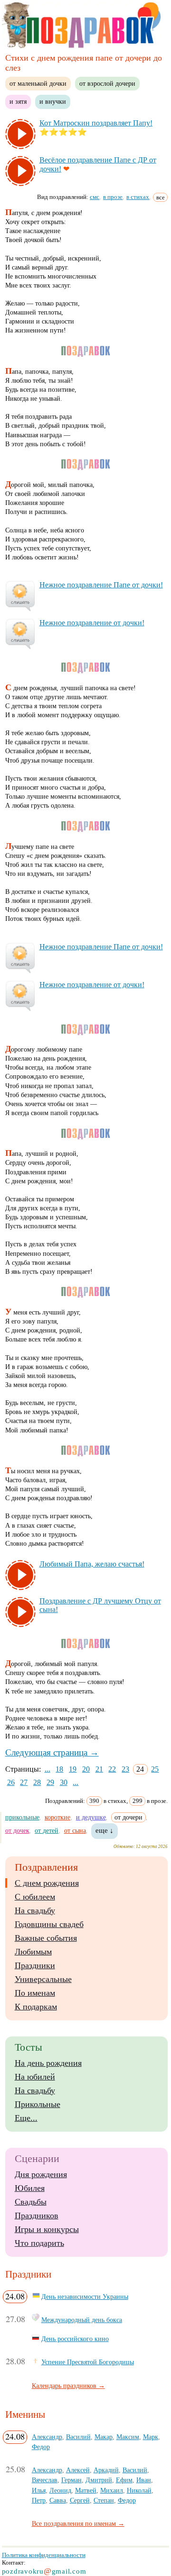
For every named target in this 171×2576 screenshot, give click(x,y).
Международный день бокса (82, 2320)
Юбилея (30, 2188)
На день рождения (48, 2063)
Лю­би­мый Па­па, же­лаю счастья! (92, 1564)
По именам (35, 1993)
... (47, 1769)
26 (11, 1782)
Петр (39, 2500)
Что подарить (39, 2243)
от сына (75, 1830)
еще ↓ (104, 1830)
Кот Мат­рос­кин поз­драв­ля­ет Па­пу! (96, 123)
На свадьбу (35, 1910)
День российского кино (75, 2339)
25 (155, 1769)
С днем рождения (47, 1883)
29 (50, 1782)
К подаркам (36, 2007)
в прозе (113, 197)
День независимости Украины (85, 2297)
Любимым (33, 1952)
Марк (151, 2437)
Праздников (37, 2216)
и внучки (53, 101)
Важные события (46, 1938)
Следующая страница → (52, 1752)
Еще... (26, 2118)
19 (73, 1769)
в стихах (138, 197)
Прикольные (38, 2104)
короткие (57, 1817)
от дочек (17, 1830)
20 (86, 1769)
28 (37, 1782)
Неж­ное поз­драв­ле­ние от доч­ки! (92, 623)
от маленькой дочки (38, 83)
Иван (144, 2480)
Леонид (60, 2490)
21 (99, 1769)
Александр (47, 2437)
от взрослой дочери (107, 83)
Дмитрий (99, 2480)
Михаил (112, 2490)
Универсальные (43, 1979)
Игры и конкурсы (47, 2229)
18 (59, 1769)
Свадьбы (31, 2202)
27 (24, 1782)
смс (95, 197)
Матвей (86, 2490)
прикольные (22, 1817)
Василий (78, 2437)
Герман (71, 2480)
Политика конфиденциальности (44, 2555)
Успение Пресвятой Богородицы (88, 2362)
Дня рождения (41, 2174)
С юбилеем (35, 1897)
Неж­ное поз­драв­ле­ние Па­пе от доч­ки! (101, 585)
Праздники (35, 1965)
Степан (104, 2500)
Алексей (78, 2470)
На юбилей (35, 2077)
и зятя (18, 101)
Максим (128, 2437)
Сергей (80, 2500)
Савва (58, 2500)
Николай (139, 2490)
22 (112, 1769)
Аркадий (106, 2470)
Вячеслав (45, 2480)
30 (64, 1782)
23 (125, 1769)
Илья (39, 2490)
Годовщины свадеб (49, 1924)
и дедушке (91, 1817)
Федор (41, 2447)
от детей (47, 1830)
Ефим (124, 2480)
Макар (104, 2437)
